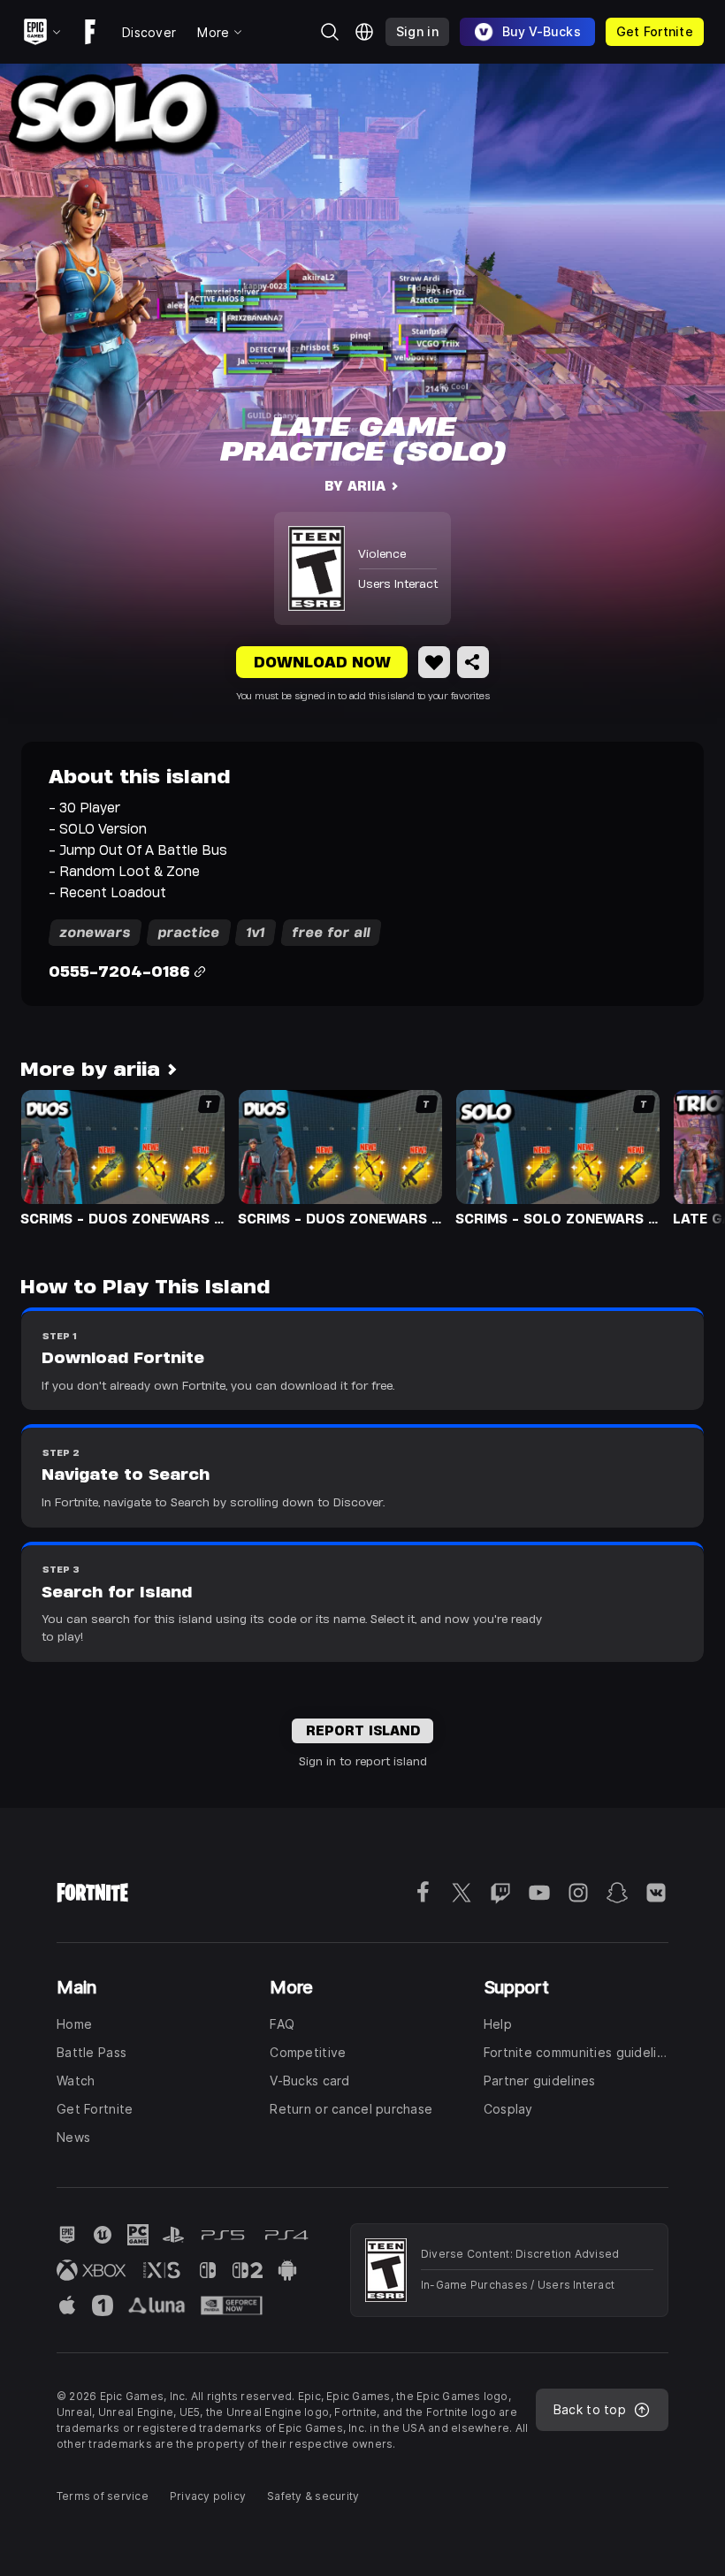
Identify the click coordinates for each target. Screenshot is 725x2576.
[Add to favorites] (434, 662)
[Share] (473, 662)
